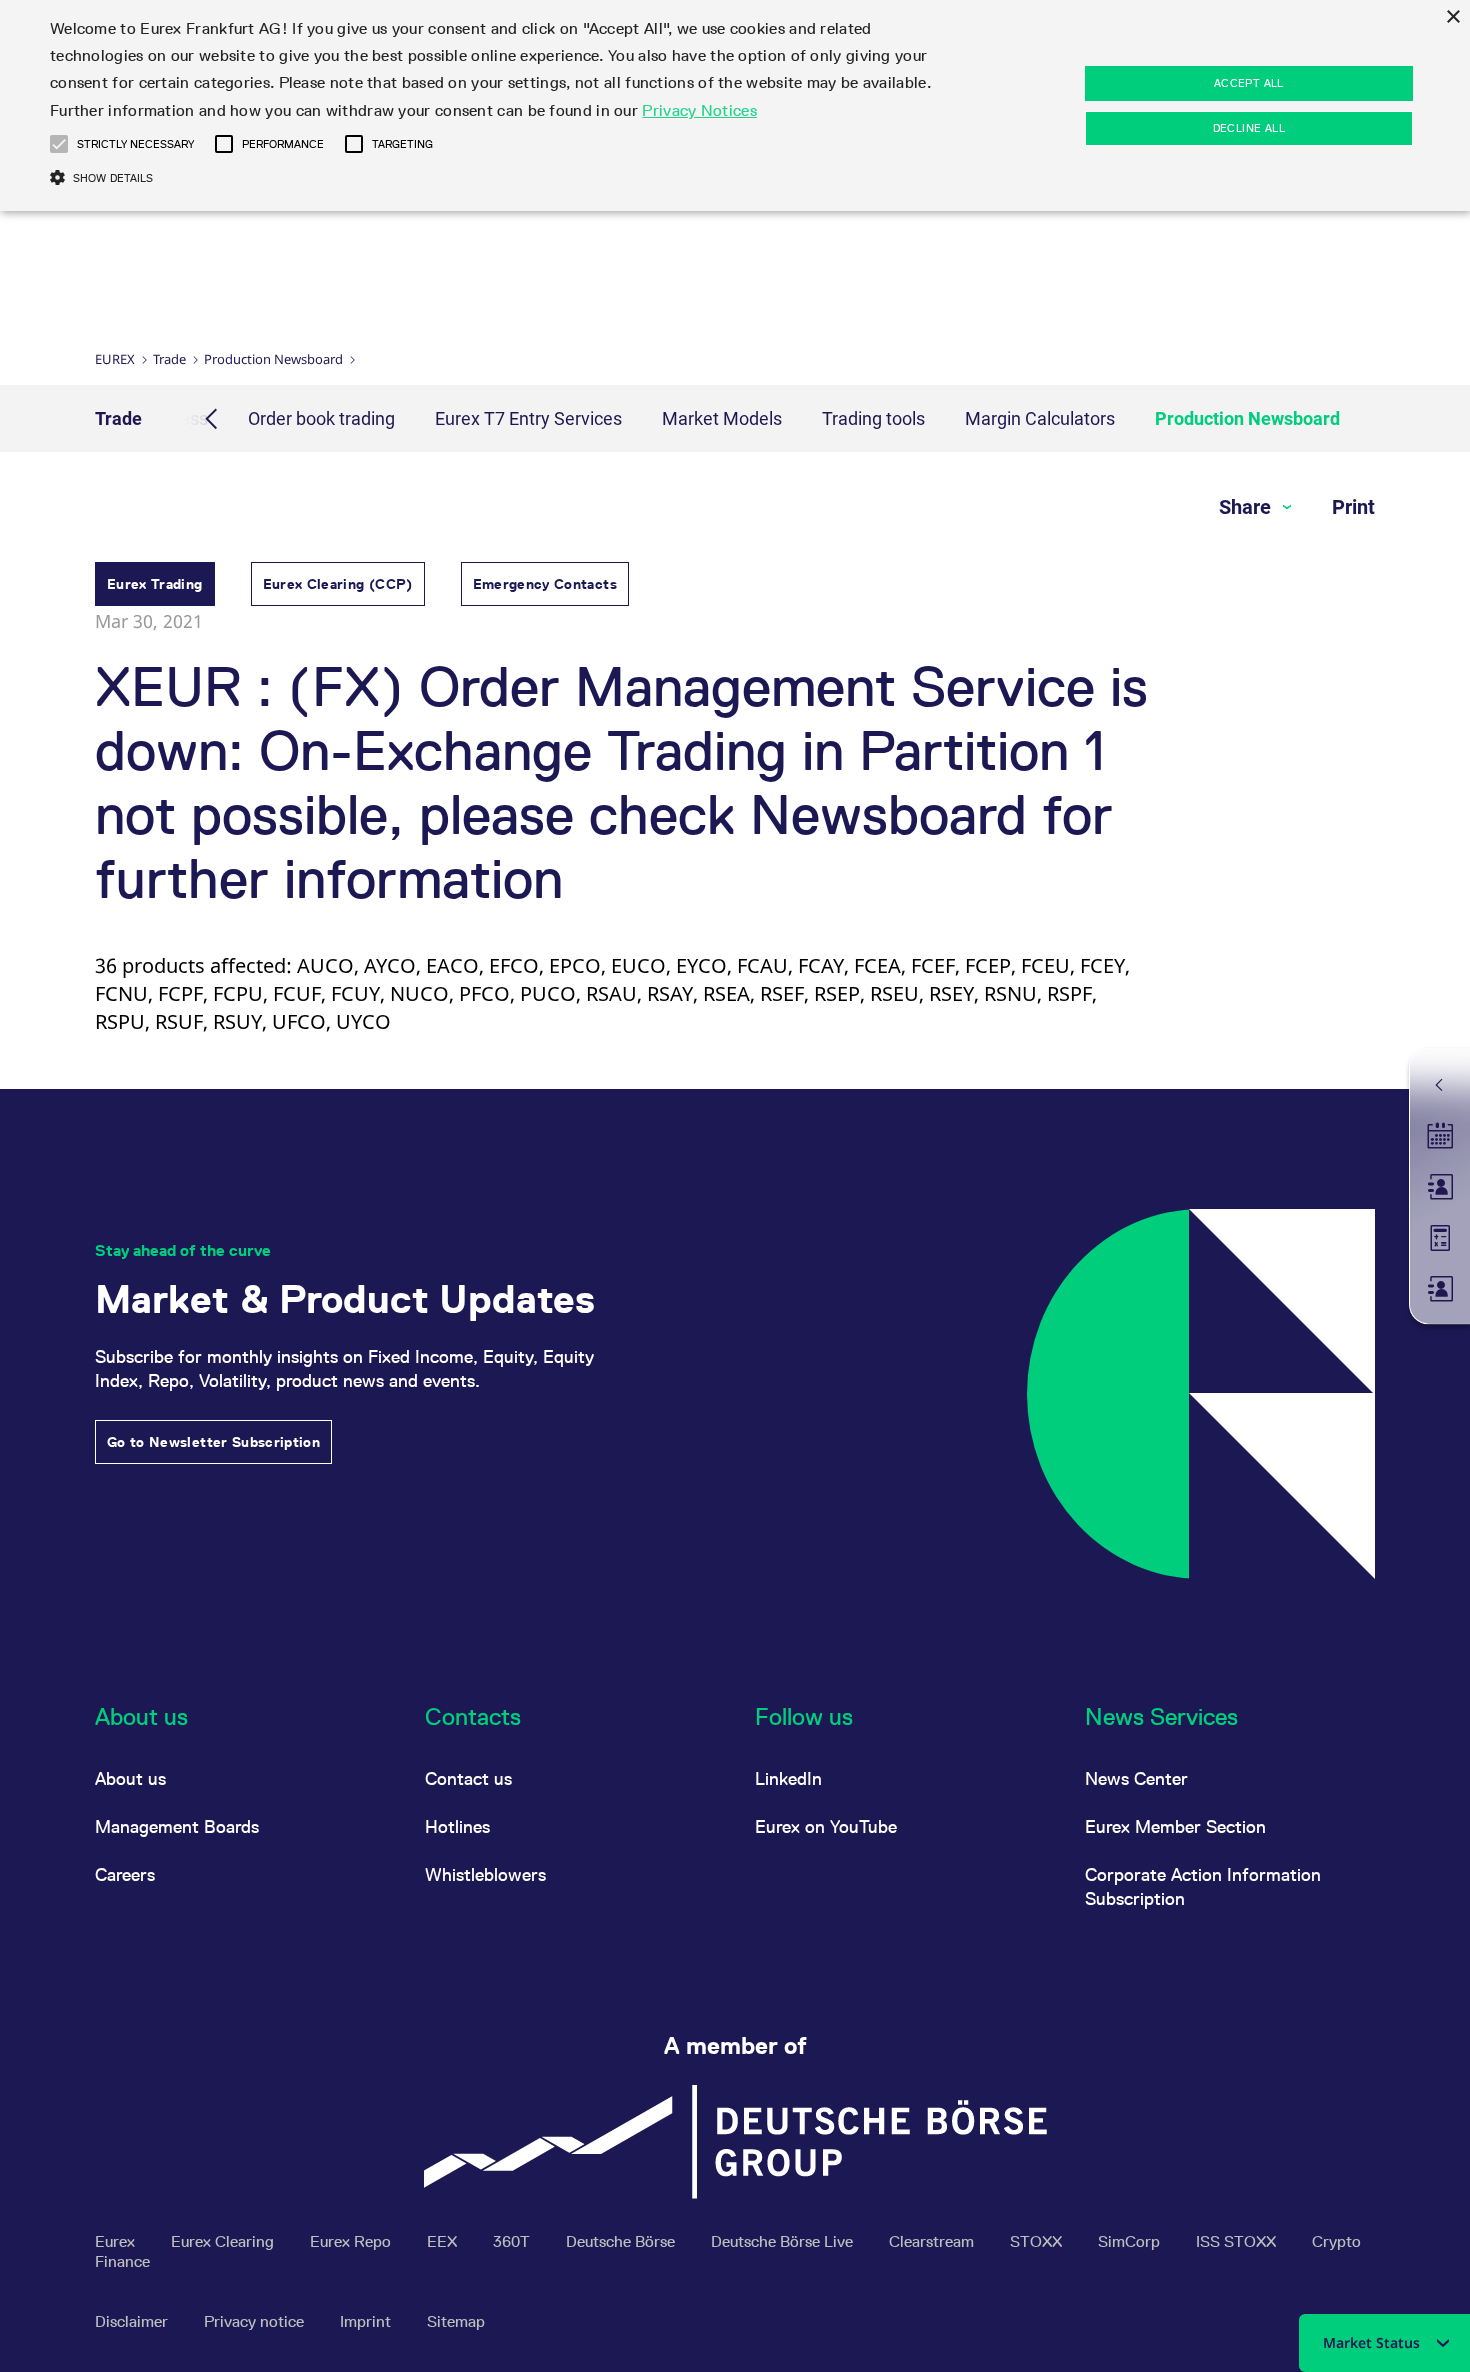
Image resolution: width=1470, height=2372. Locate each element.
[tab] (155, 586)
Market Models (722, 418)
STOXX (1038, 2241)
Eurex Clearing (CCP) (338, 584)
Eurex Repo (352, 2241)
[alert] (735, 105)
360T (513, 2241)
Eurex (115, 359)
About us (130, 1778)
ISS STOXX (1238, 2241)
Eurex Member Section (1175, 1826)
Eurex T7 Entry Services (528, 418)
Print (1353, 507)
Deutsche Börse (622, 2241)
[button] (59, 144)
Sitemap (456, 2321)
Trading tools (873, 418)
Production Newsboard (273, 359)
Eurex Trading (155, 584)
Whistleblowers (485, 1874)
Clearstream (933, 2241)
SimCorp (1131, 2241)
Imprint (367, 2321)
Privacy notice (256, 2321)
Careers (125, 1874)
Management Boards (177, 1826)
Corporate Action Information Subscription (1203, 1886)
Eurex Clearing (224, 2241)
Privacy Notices (699, 110)
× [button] (1452, 17)
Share (1247, 507)
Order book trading (321, 418)
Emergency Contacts (545, 584)
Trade (169, 359)
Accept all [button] (1249, 83)
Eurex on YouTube (826, 1826)
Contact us (468, 1778)
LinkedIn (788, 1778)
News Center (1136, 1778)
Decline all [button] (1249, 128)
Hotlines (457, 1826)
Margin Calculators (1040, 418)
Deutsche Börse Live (784, 2241)
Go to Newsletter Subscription (213, 1442)
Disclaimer (133, 2321)
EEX (444, 2241)
